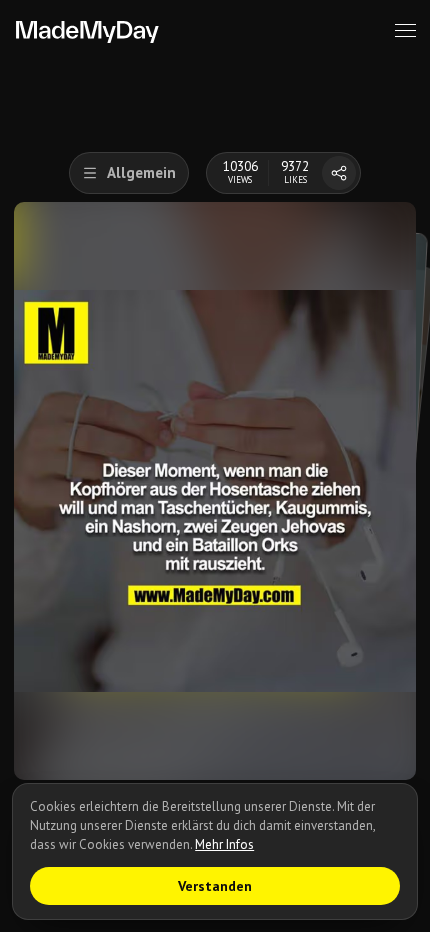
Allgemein (141, 172)
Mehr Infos (224, 844)
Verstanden (215, 886)
